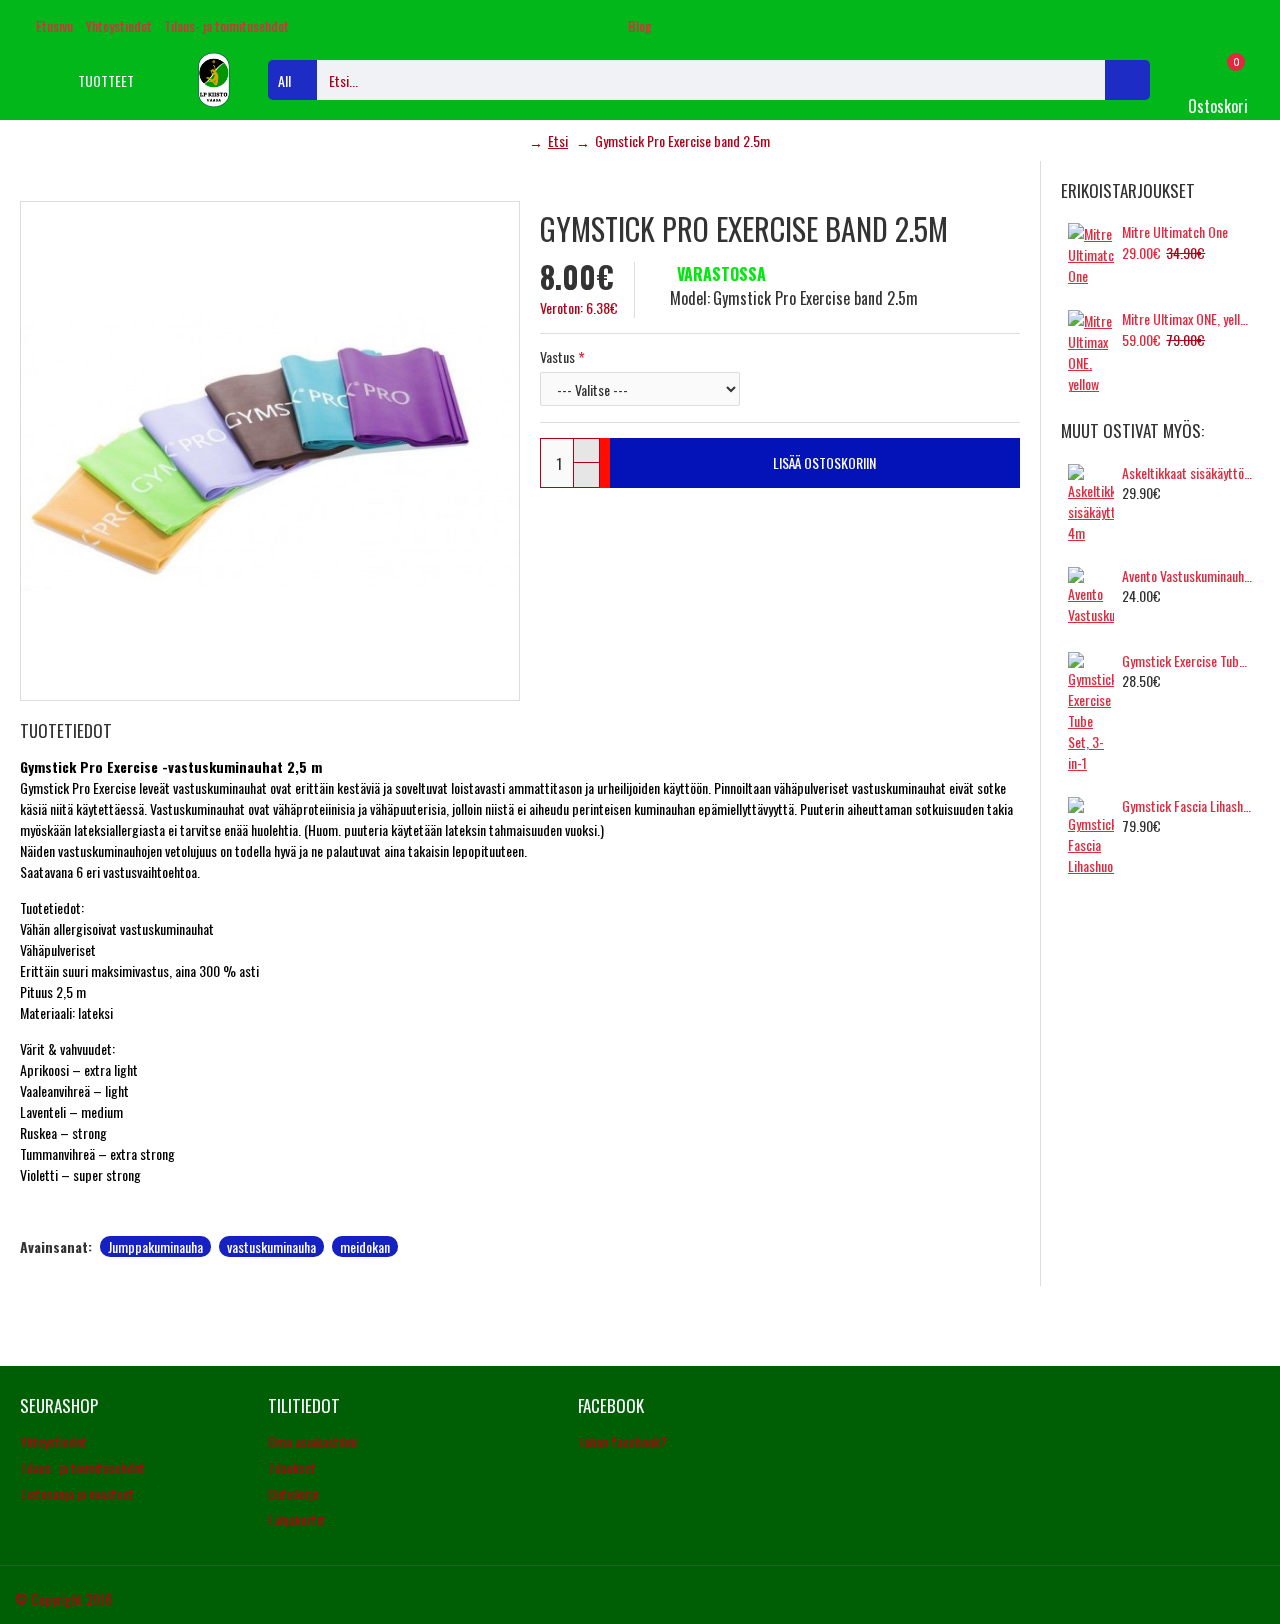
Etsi (558, 140)
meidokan (365, 1246)
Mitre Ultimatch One (1175, 232)
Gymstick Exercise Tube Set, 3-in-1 (1187, 661)
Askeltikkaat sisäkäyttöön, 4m (1187, 473)
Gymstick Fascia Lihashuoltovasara (1187, 806)
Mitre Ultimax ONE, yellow (1187, 319)
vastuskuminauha (271, 1246)
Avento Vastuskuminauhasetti (1187, 576)
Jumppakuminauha (155, 1246)
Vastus (557, 356)
